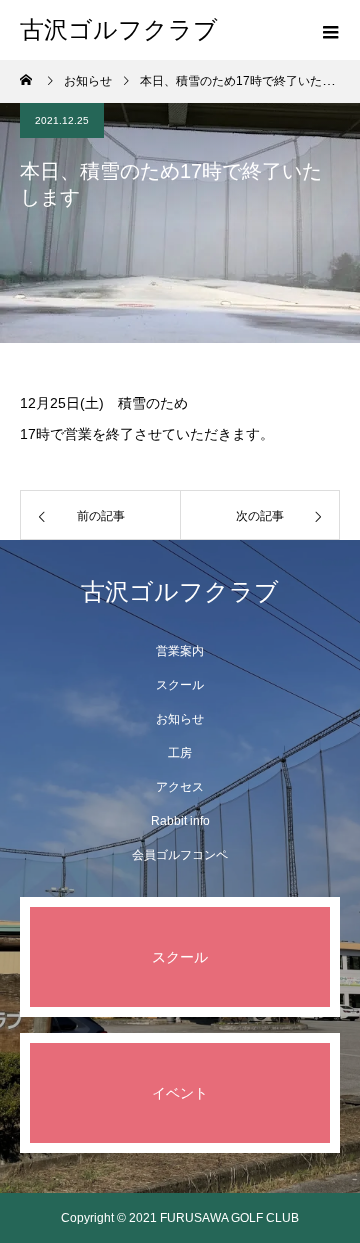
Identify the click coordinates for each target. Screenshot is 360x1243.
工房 (180, 753)
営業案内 (180, 651)
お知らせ (180, 719)
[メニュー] (330, 30)
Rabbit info (180, 821)
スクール (180, 685)
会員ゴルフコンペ (180, 855)
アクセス (180, 787)
